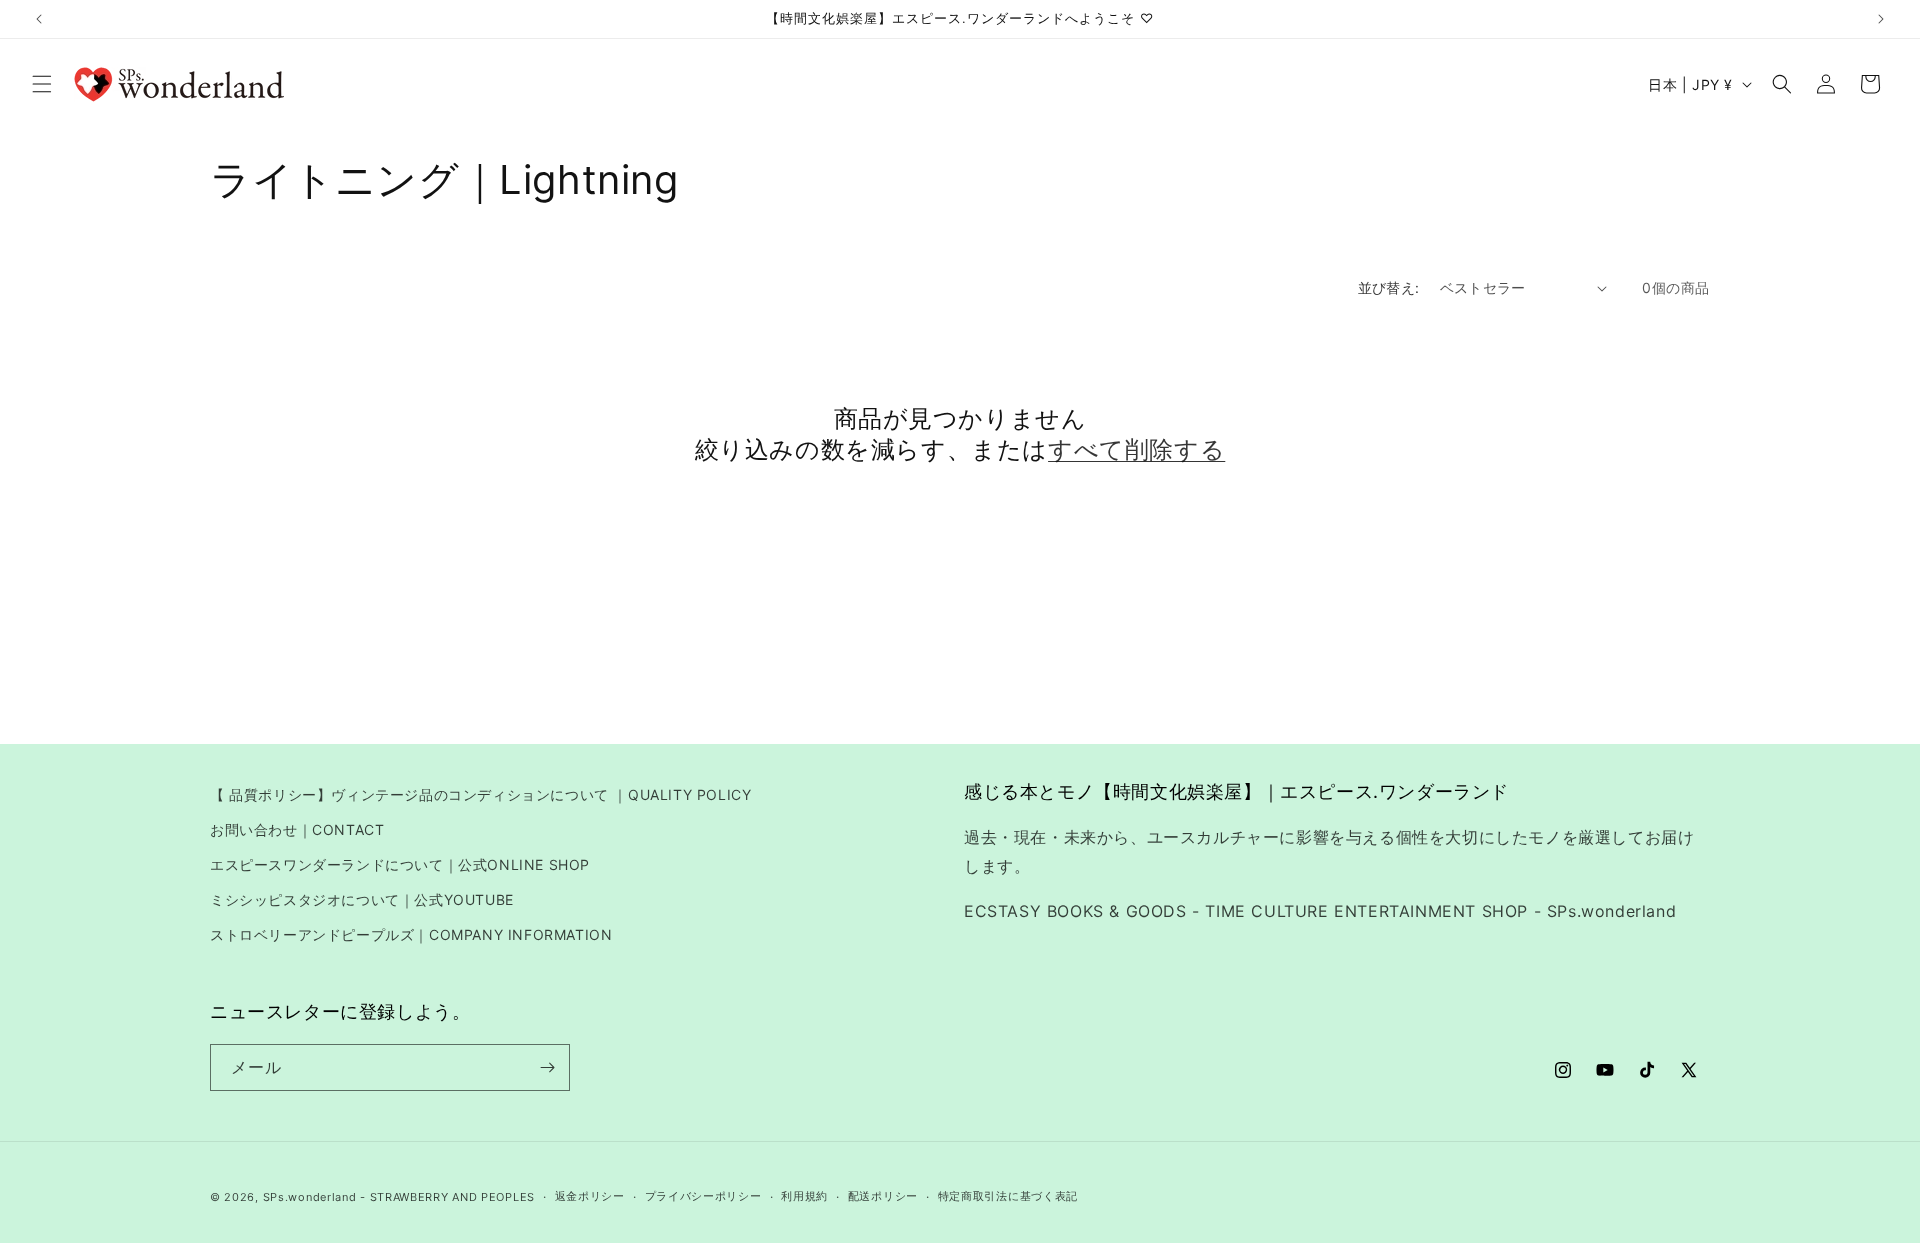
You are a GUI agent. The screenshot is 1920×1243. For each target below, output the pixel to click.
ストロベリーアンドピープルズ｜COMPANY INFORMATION (411, 934)
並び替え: (1389, 287)
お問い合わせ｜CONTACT (297, 829)
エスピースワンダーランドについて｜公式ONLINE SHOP (400, 864)
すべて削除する (1136, 449)
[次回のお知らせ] (1881, 19)
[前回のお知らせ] (39, 19)
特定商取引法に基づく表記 (1008, 1196)
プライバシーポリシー (703, 1196)
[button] (42, 84)
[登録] (547, 1067)
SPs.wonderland (310, 1197)
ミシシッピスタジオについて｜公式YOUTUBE (362, 899)
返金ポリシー (590, 1196)
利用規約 (804, 1196)
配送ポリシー (883, 1196)
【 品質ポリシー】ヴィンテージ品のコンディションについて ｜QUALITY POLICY (480, 794)
